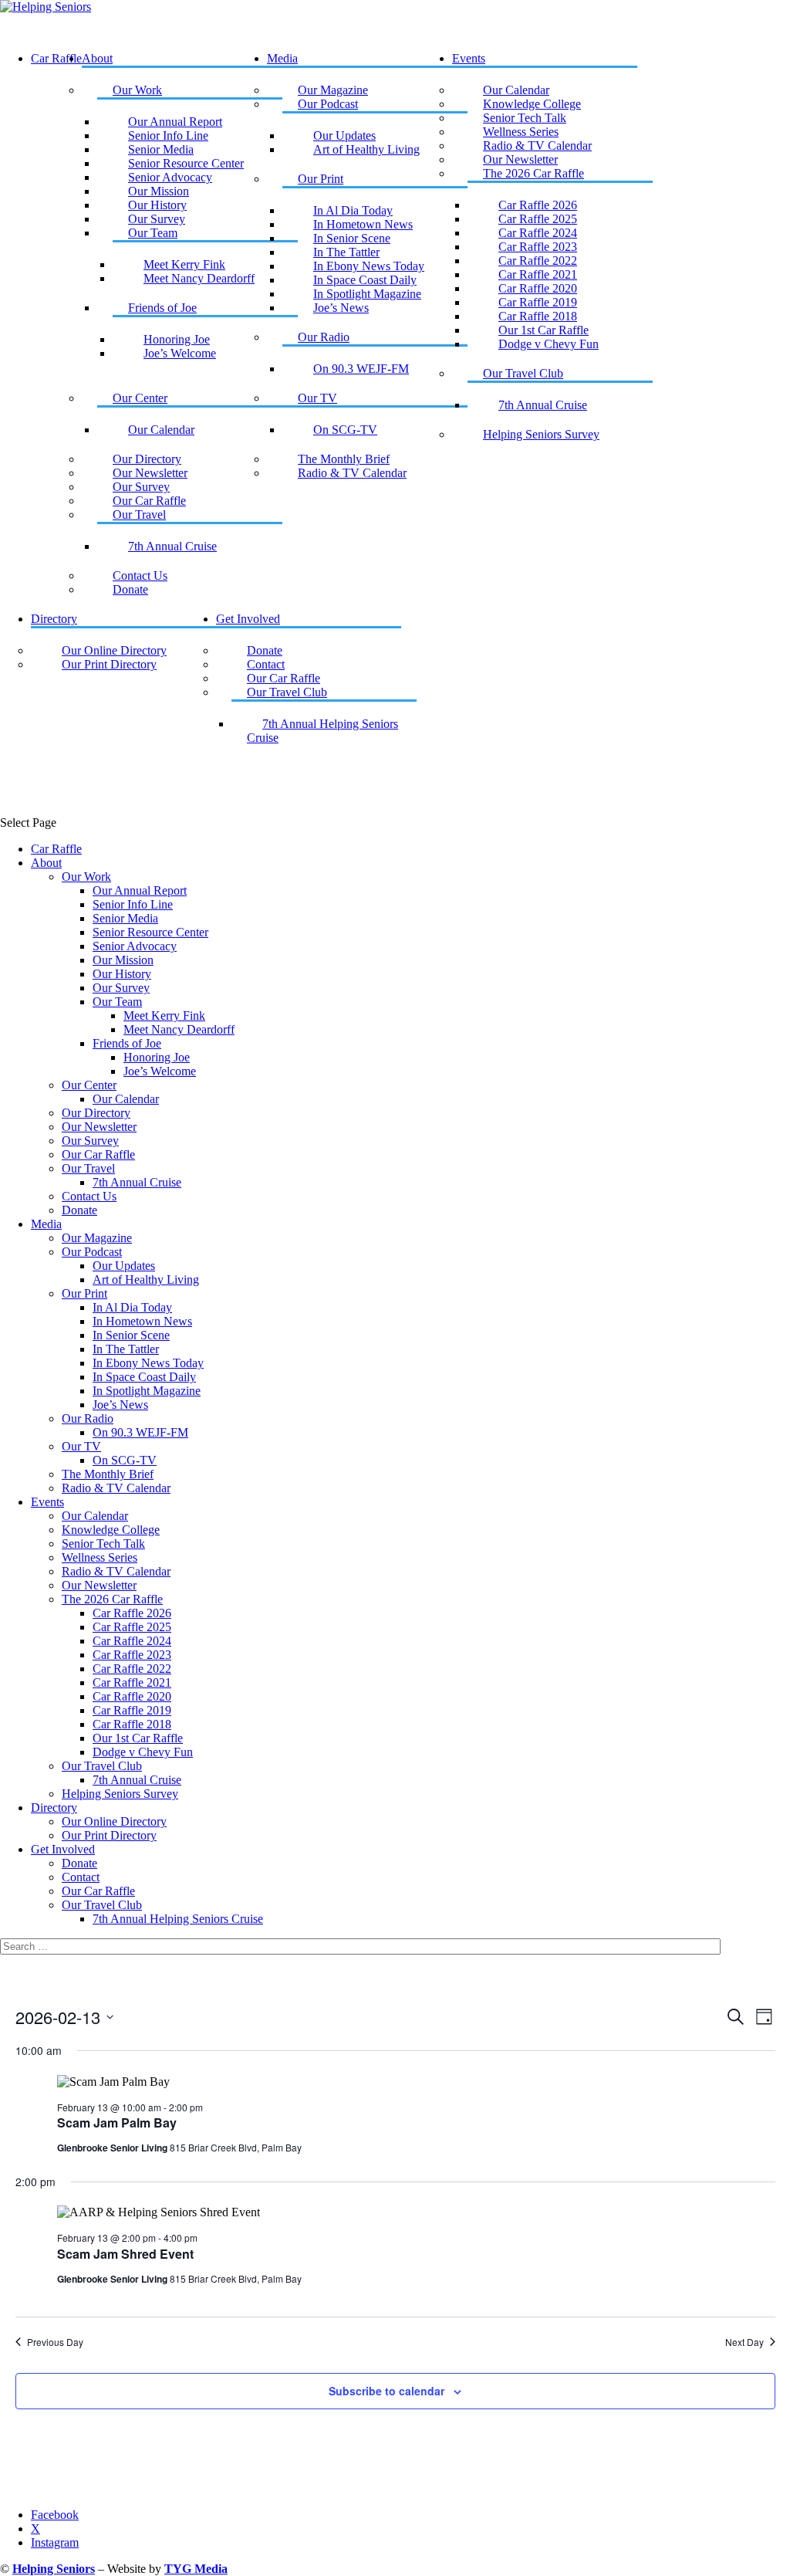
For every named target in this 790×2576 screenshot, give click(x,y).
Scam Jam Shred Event (125, 2254)
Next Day (744, 2342)
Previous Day (55, 2342)
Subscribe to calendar (387, 2391)
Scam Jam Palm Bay (117, 2122)
